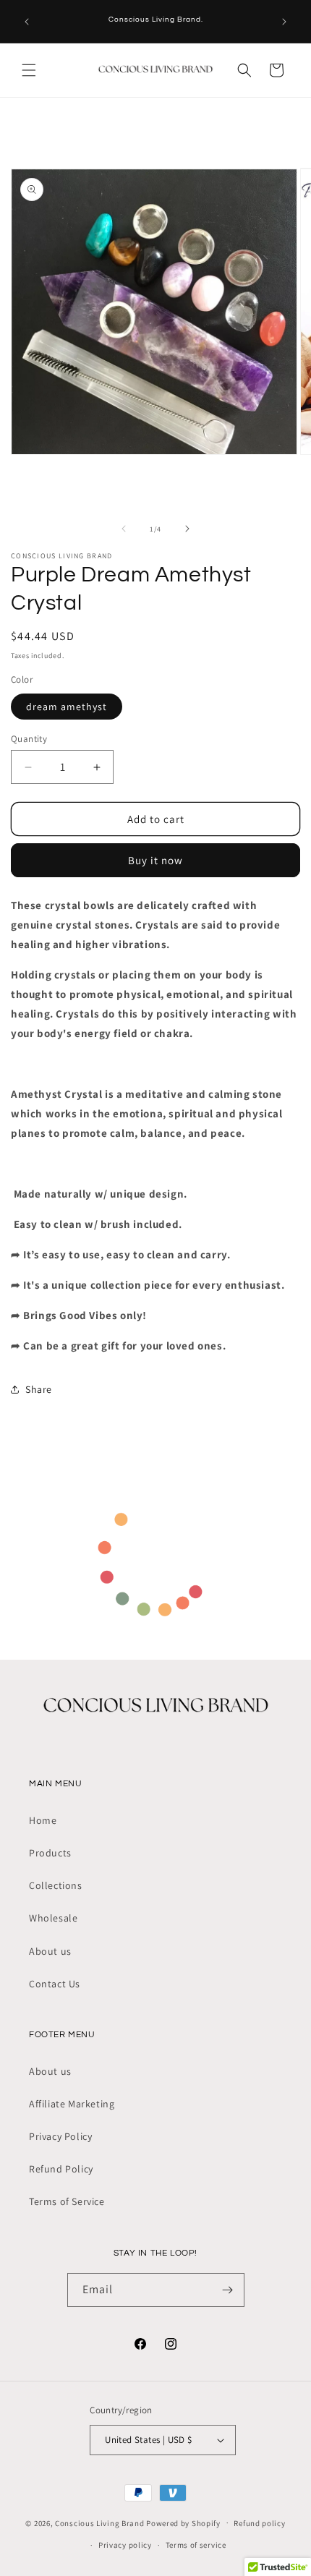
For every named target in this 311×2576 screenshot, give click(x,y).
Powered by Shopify (183, 2522)
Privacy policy (125, 2545)
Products (50, 1853)
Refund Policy (61, 2169)
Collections (56, 1885)
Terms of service (196, 2545)
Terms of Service (67, 2201)
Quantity (29, 739)
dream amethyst (67, 707)
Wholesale (53, 1918)
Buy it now (155, 860)
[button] (29, 70)
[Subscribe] (228, 2290)
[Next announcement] (284, 22)
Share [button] (39, 1389)
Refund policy (259, 2523)
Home (43, 1820)
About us (50, 1951)
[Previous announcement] (27, 22)
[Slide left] (124, 529)
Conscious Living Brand (99, 2522)
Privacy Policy (60, 2136)
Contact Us (55, 1984)
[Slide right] (187, 529)
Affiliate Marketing (72, 2104)
